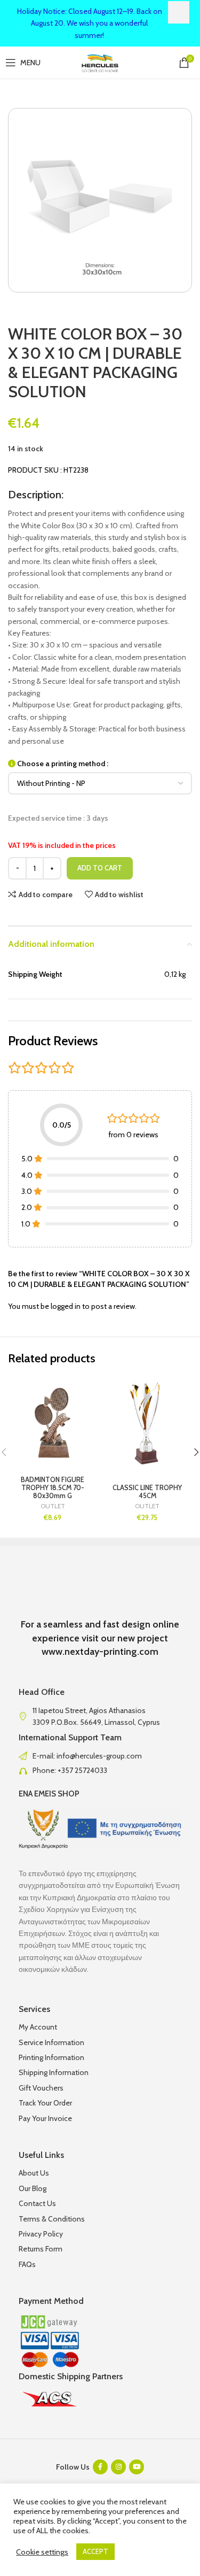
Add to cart (100, 868)
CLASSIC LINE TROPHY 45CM (147, 1492)
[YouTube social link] (137, 2467)
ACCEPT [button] (95, 2551)
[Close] (179, 12)
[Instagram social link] (118, 2467)
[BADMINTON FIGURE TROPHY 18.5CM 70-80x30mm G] (53, 1422)
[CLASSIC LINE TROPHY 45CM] (148, 1422)
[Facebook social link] (100, 2467)
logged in (66, 1306)
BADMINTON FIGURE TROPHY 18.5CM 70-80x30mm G (53, 1488)
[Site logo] (100, 61)
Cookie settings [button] (42, 2552)
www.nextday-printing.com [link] (100, 1652)
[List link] (100, 1756)
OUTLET (53, 1506)
